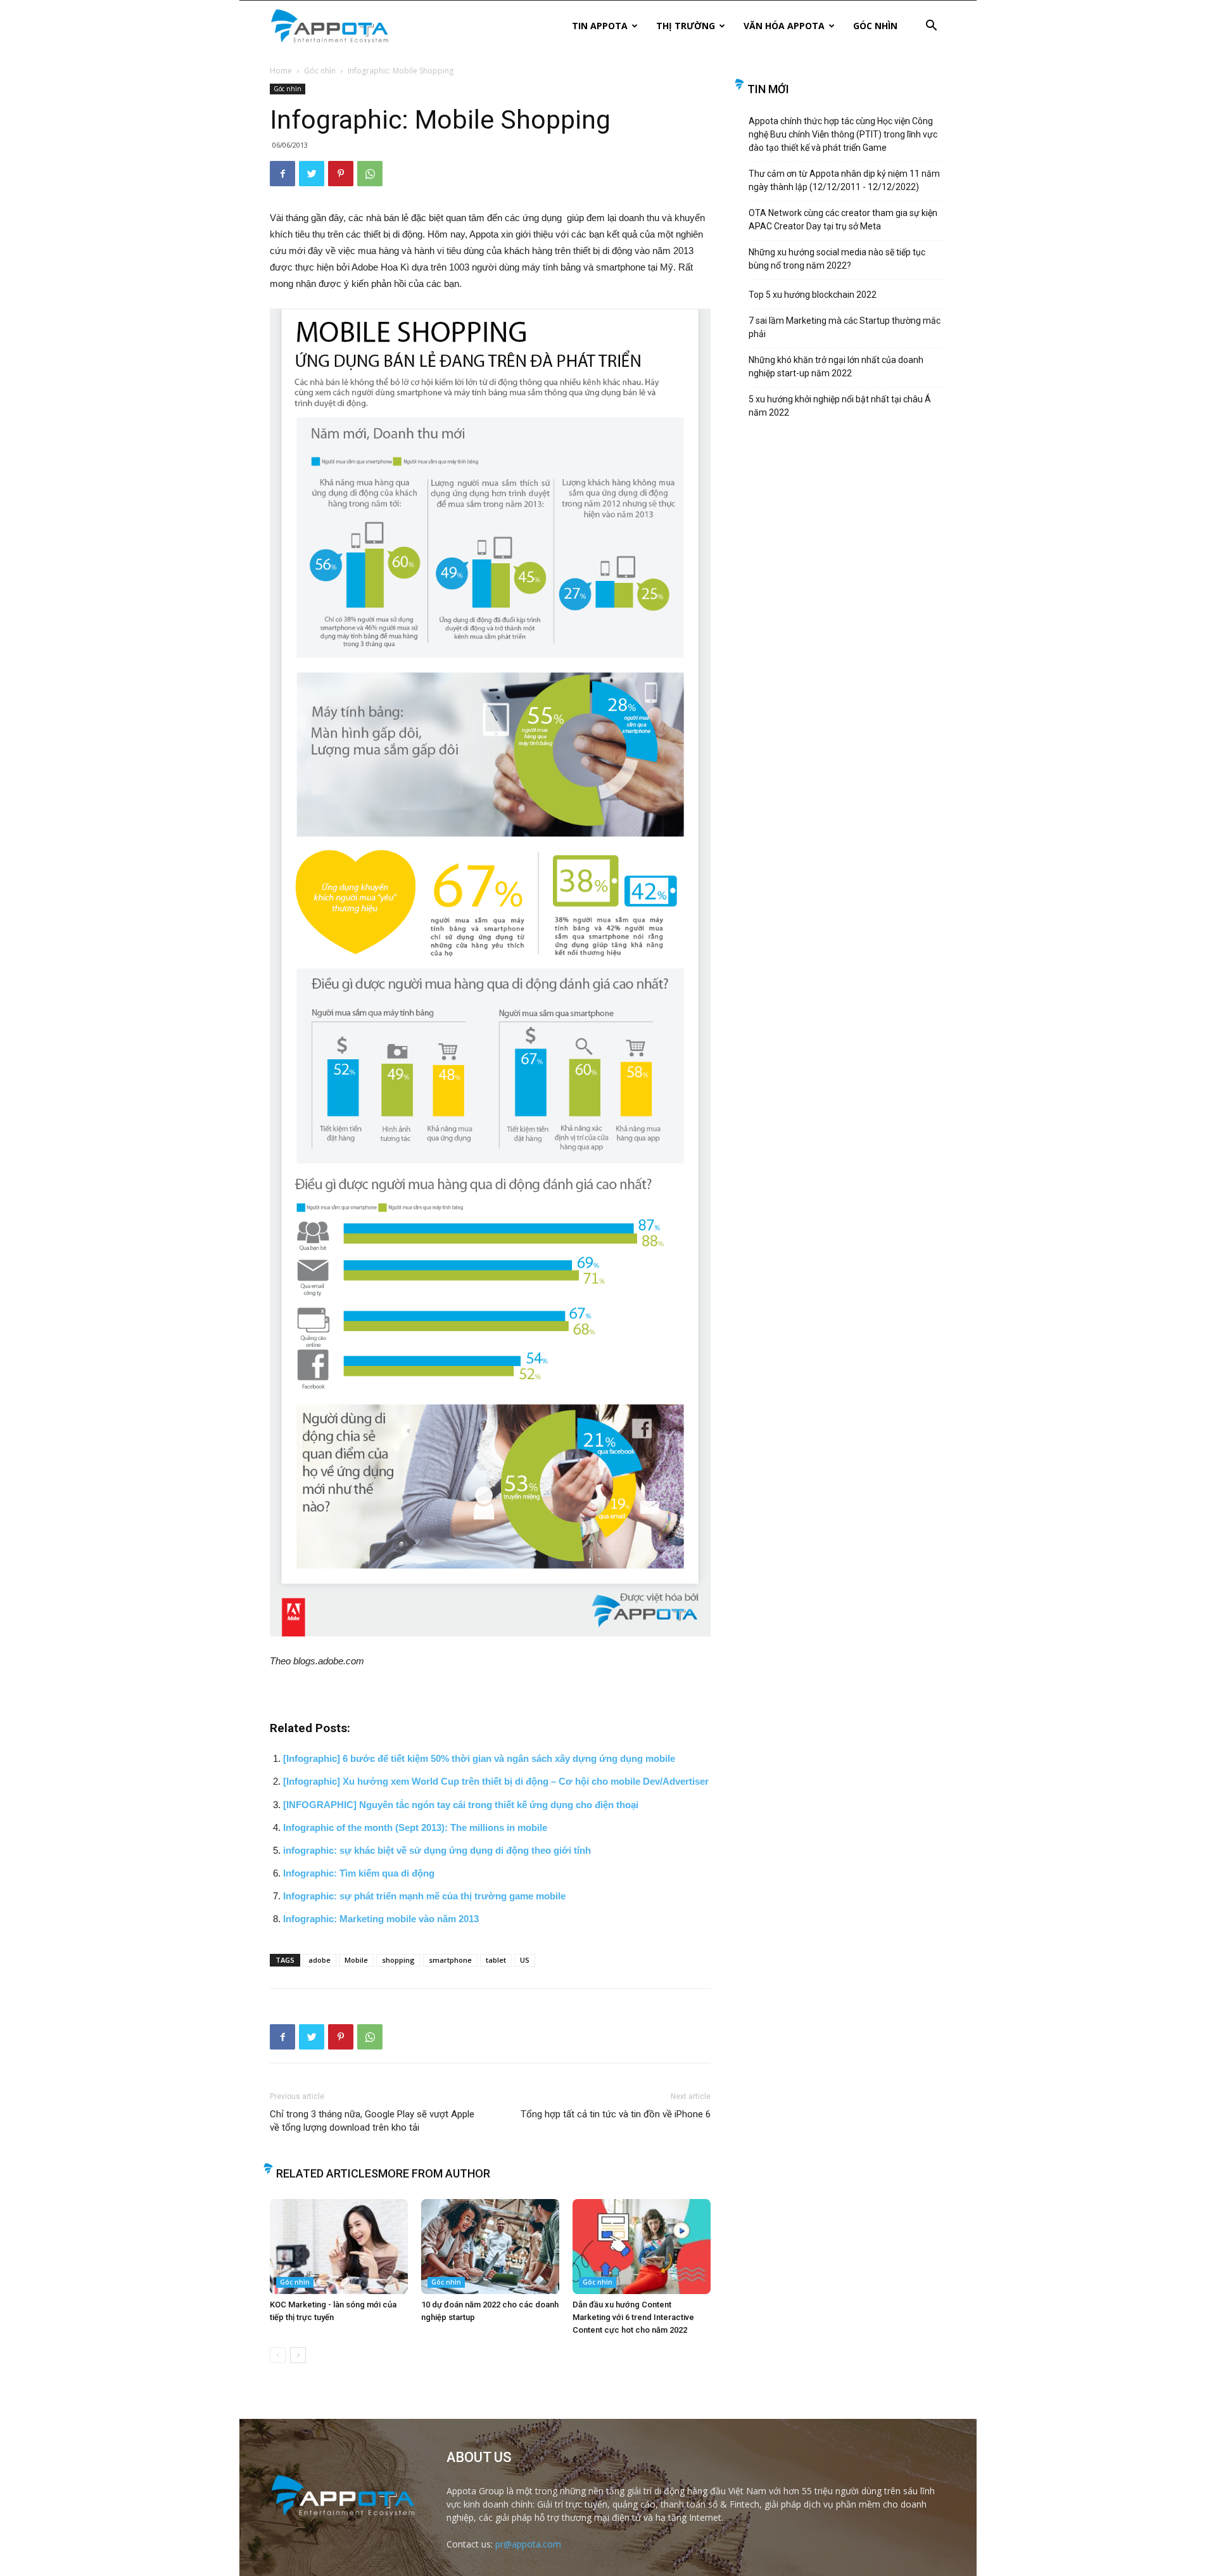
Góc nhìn (875, 26)
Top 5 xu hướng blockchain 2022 (813, 295)
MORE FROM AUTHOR (434, 2173)
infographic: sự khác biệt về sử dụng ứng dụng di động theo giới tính (437, 1850)
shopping (398, 1960)
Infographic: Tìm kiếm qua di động (359, 1873)
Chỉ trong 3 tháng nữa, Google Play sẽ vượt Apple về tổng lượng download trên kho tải (372, 2121)
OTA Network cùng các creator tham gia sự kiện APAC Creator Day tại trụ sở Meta (843, 220)
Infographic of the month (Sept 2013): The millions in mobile (415, 1827)
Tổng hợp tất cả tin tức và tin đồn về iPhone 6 (616, 2114)
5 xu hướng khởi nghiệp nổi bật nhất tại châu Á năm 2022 (840, 406)
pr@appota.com (528, 2544)
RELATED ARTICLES (327, 2173)
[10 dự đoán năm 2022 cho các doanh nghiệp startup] (490, 2247)
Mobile (356, 1960)
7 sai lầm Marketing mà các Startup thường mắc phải (845, 327)
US (525, 1960)
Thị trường (686, 26)
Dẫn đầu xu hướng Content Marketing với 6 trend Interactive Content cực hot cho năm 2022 (633, 2317)
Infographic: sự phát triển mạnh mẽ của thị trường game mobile (424, 1896)
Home (281, 71)
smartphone (450, 1960)
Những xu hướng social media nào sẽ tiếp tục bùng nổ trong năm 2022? (837, 259)
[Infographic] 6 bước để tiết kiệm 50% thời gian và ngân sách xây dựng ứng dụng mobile (479, 1758)
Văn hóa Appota (784, 26)
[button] (931, 27)
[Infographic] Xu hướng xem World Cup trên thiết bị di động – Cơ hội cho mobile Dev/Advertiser (496, 1781)
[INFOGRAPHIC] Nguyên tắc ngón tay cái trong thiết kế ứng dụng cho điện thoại (461, 1805)
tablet (496, 1960)
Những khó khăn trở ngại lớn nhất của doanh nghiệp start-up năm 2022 (836, 367)
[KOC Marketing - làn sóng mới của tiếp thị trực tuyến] (339, 2247)
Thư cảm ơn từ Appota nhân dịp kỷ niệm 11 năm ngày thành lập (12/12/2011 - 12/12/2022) (844, 180)
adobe (320, 1960)
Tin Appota (600, 26)
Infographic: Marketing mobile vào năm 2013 (381, 1919)
